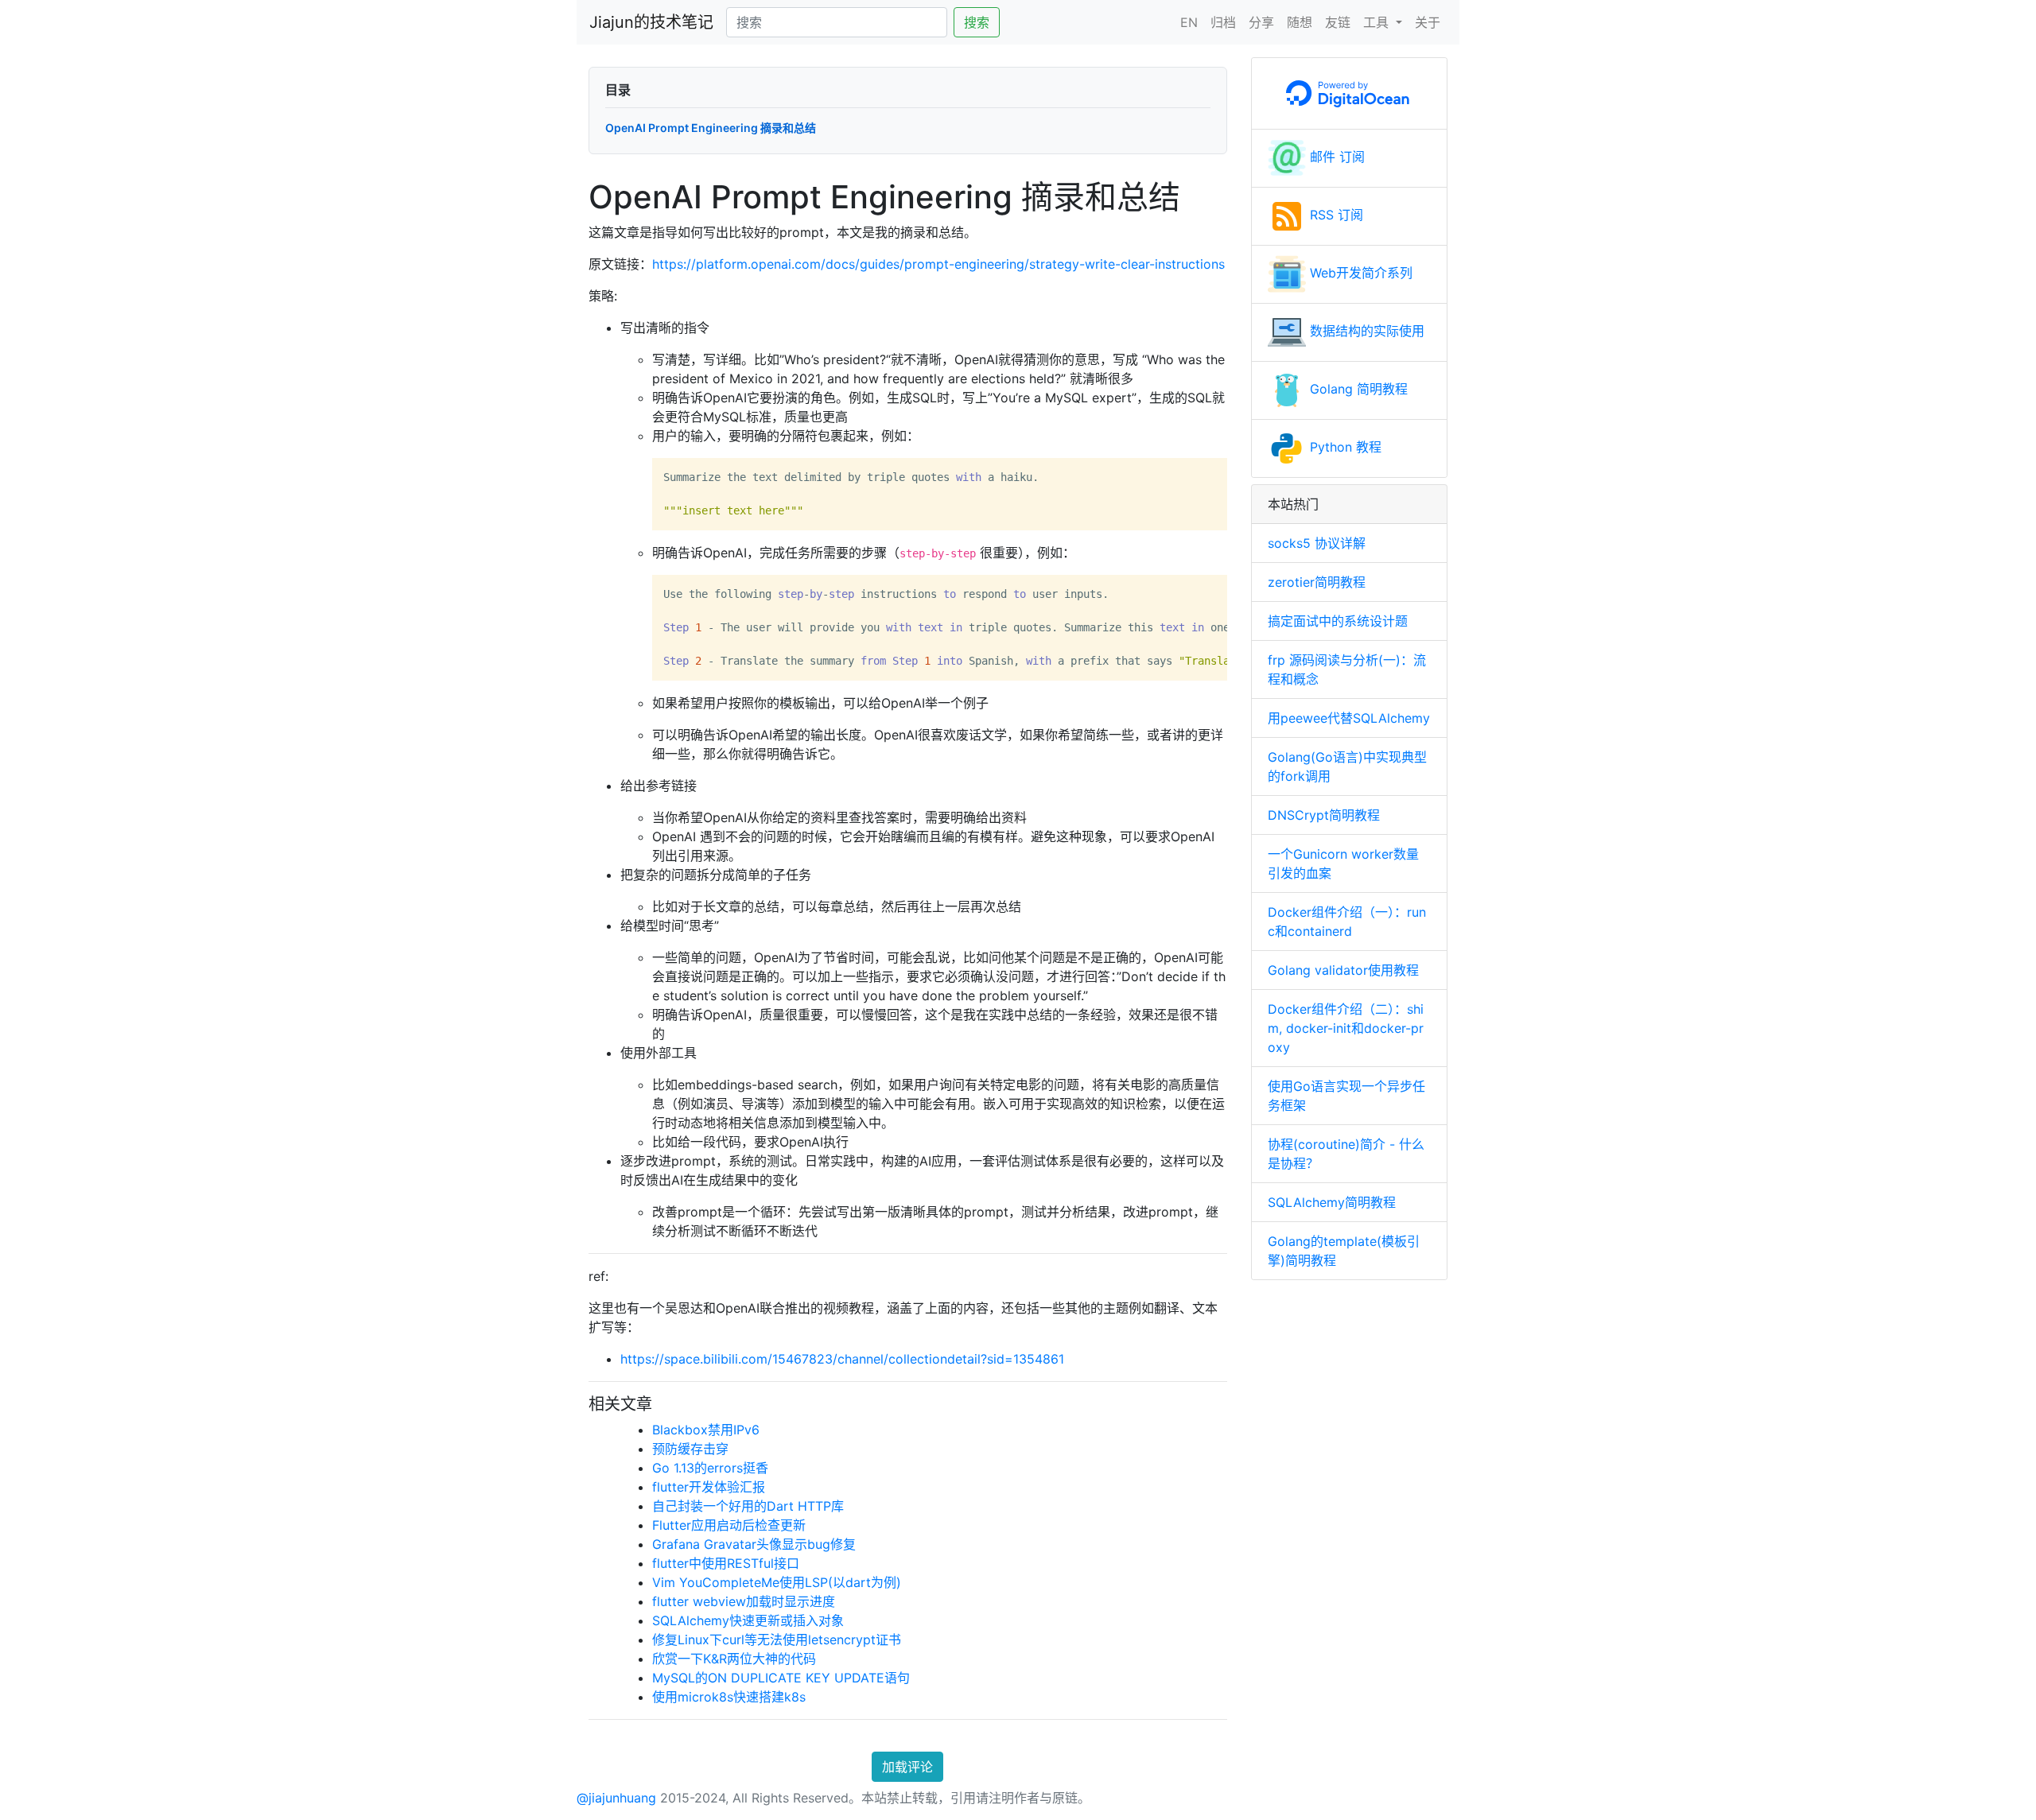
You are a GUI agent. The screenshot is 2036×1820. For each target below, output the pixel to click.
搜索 (977, 22)
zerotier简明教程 (1317, 582)
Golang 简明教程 (1357, 389)
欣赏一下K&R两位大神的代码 (734, 1659)
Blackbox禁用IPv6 (706, 1430)
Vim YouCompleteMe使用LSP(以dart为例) (777, 1582)
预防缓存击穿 (690, 1449)
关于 (1428, 22)
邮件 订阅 (1335, 157)
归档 (1223, 22)
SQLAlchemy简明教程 (1332, 1202)
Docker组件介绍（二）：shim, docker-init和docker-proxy (1346, 1028)
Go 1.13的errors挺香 (710, 1468)
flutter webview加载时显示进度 (744, 1601)
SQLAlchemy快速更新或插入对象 (748, 1620)
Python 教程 (1344, 447)
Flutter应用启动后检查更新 (729, 1525)
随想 (1300, 22)
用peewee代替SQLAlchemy (1349, 718)
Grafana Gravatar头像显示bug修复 (754, 1544)
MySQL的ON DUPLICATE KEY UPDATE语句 (781, 1678)
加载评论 (907, 1767)
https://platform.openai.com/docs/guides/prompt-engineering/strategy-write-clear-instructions (938, 264)
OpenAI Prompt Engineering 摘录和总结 (711, 128)
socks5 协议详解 (1317, 543)
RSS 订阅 (1335, 215)
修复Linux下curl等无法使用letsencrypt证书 (777, 1640)
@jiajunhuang (616, 1798)
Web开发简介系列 (1359, 273)
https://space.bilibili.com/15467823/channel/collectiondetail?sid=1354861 (842, 1359)
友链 (1338, 22)
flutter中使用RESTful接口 (726, 1563)
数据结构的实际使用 (1365, 331)
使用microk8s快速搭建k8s (729, 1697)
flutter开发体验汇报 (709, 1487)
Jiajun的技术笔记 (651, 22)
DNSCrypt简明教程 (1324, 815)
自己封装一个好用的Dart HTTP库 (748, 1506)
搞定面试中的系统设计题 (1338, 621)
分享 (1261, 22)
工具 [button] (1378, 22)
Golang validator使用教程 (1343, 970)
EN (1189, 22)
